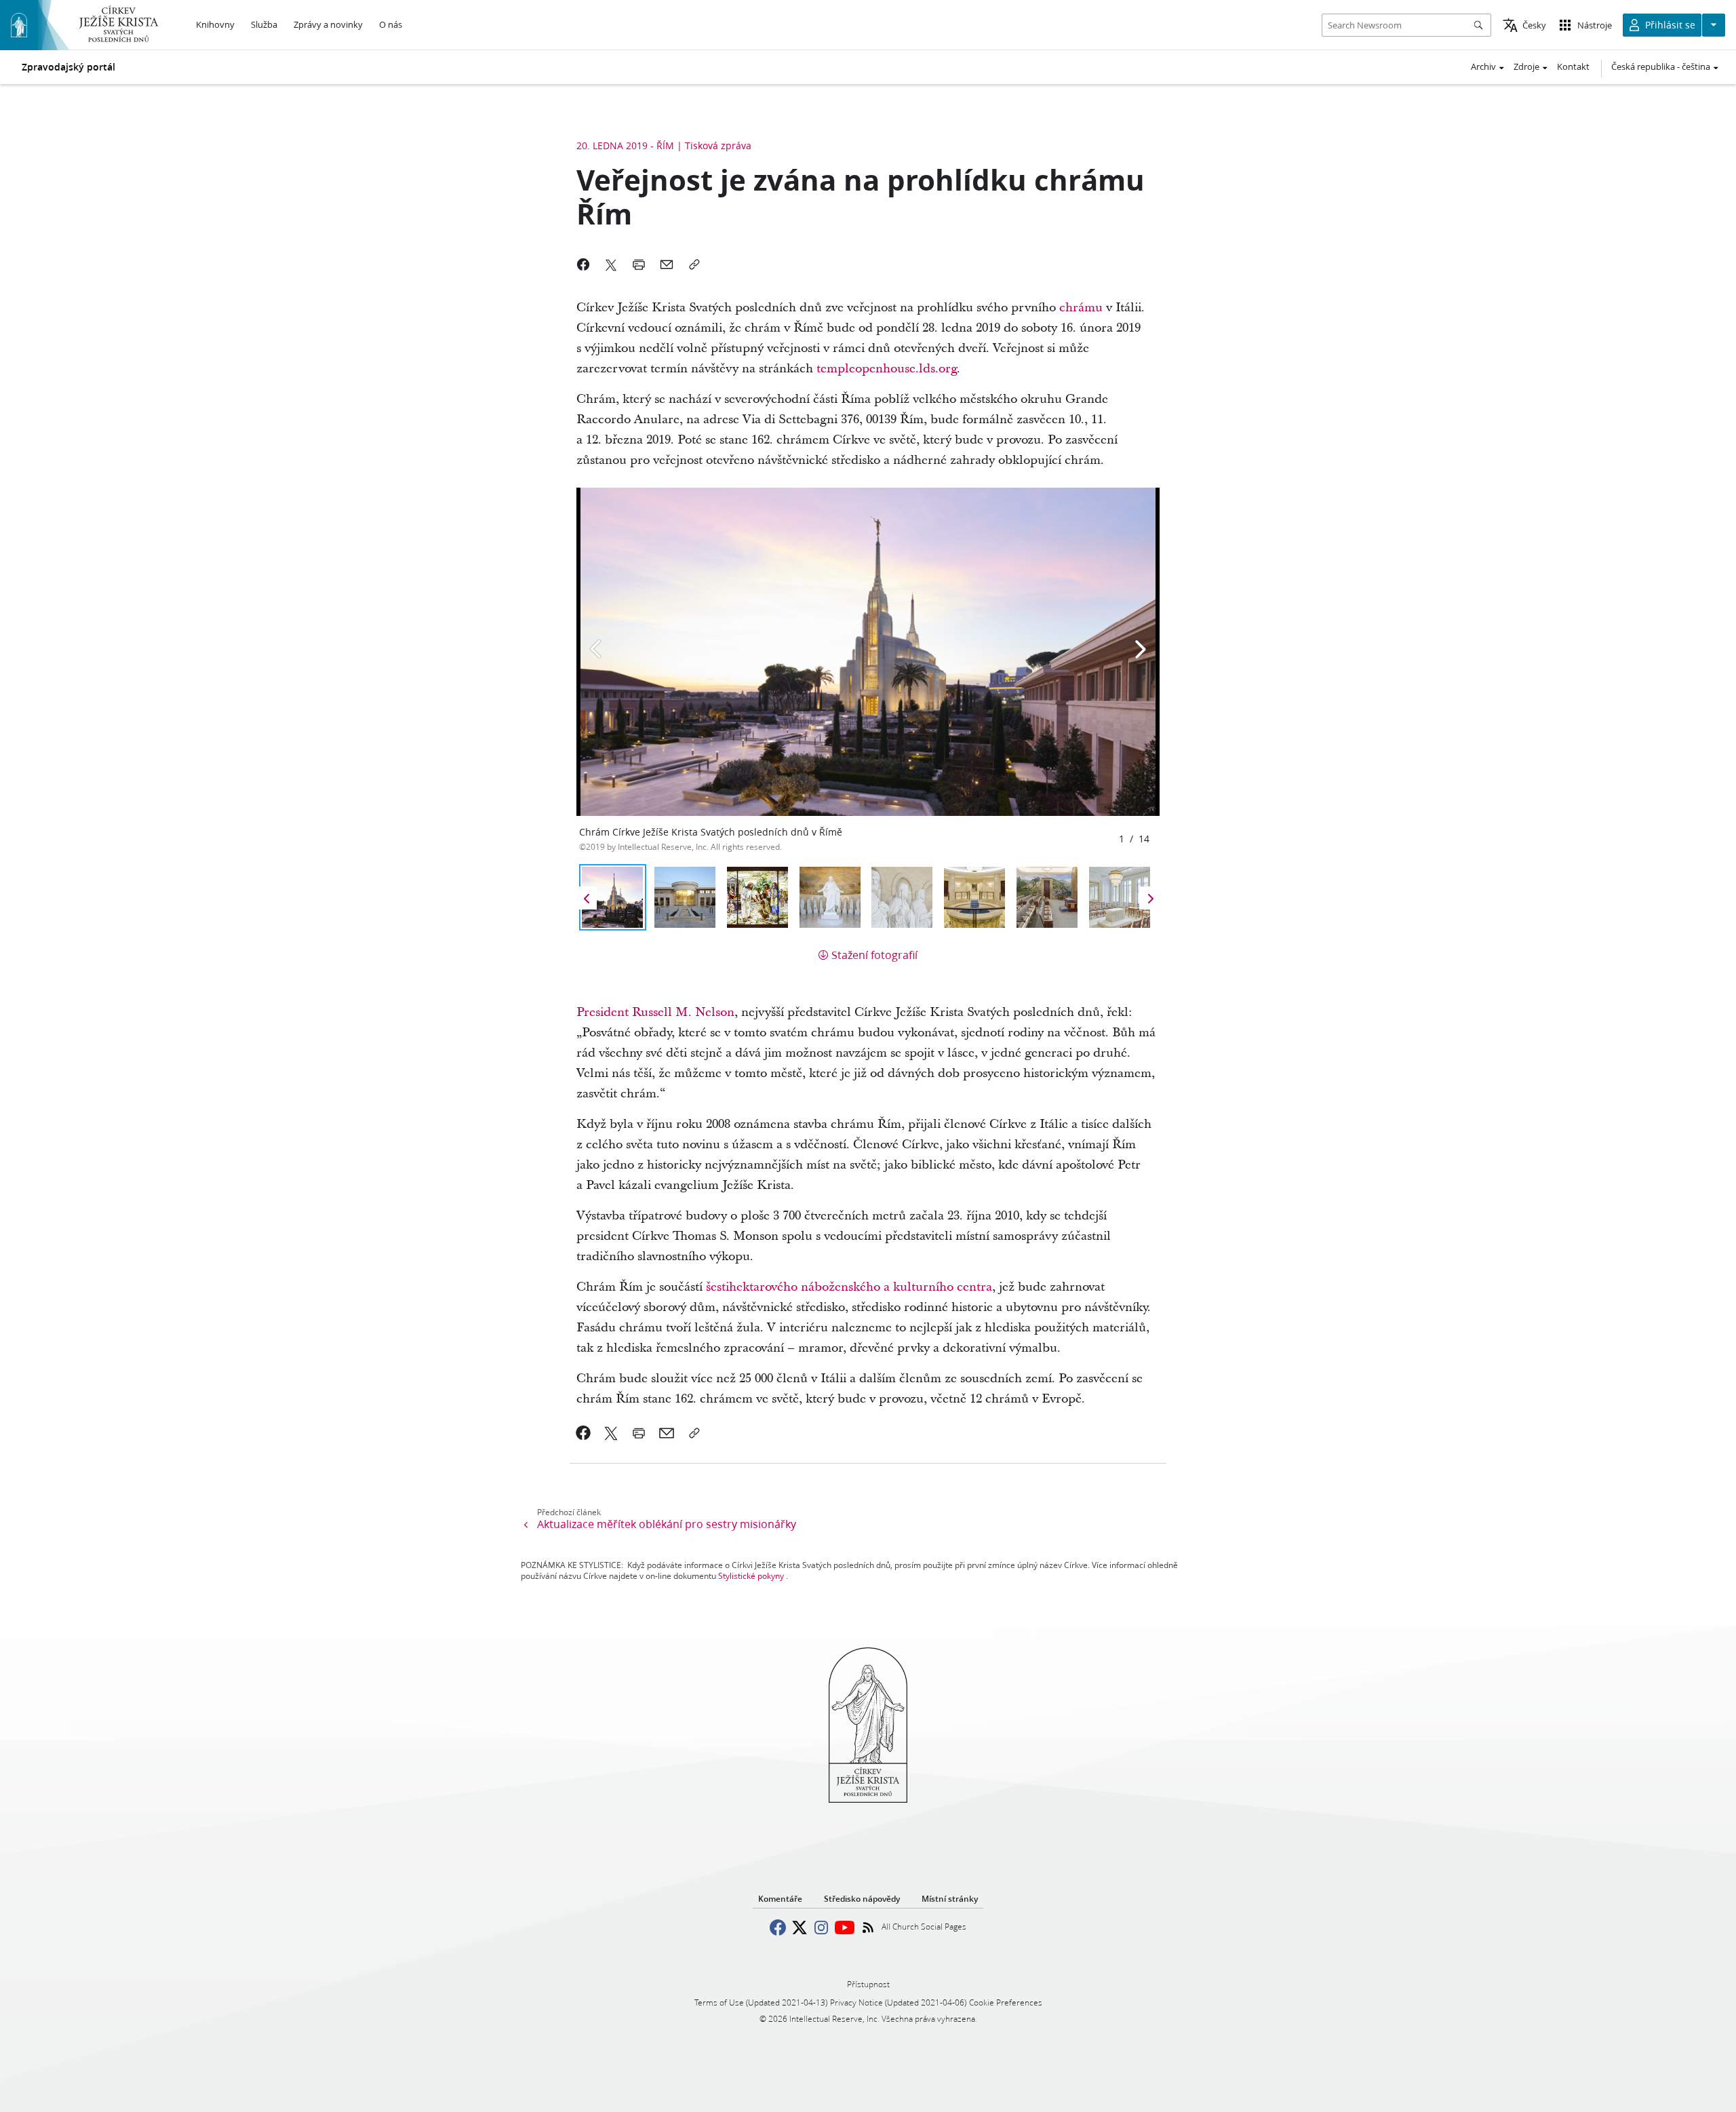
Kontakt (1573, 66)
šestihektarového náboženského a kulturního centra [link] (849, 1287)
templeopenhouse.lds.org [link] (887, 369)
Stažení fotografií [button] (874, 955)
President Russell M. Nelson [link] (655, 1012)
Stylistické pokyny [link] (751, 1576)
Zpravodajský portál (68, 67)
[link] (584, 1433)
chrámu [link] (1081, 308)
